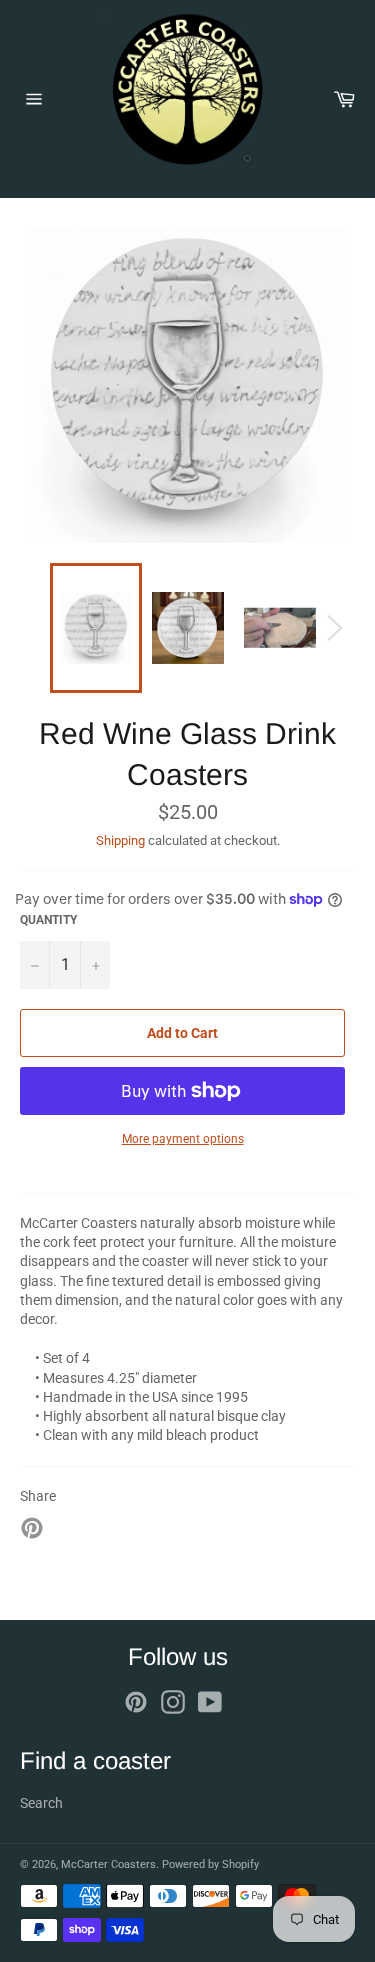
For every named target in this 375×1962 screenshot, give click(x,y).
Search (41, 1803)
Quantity (48, 920)
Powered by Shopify (210, 1864)
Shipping (120, 840)
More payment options (183, 1139)
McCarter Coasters (108, 1864)
